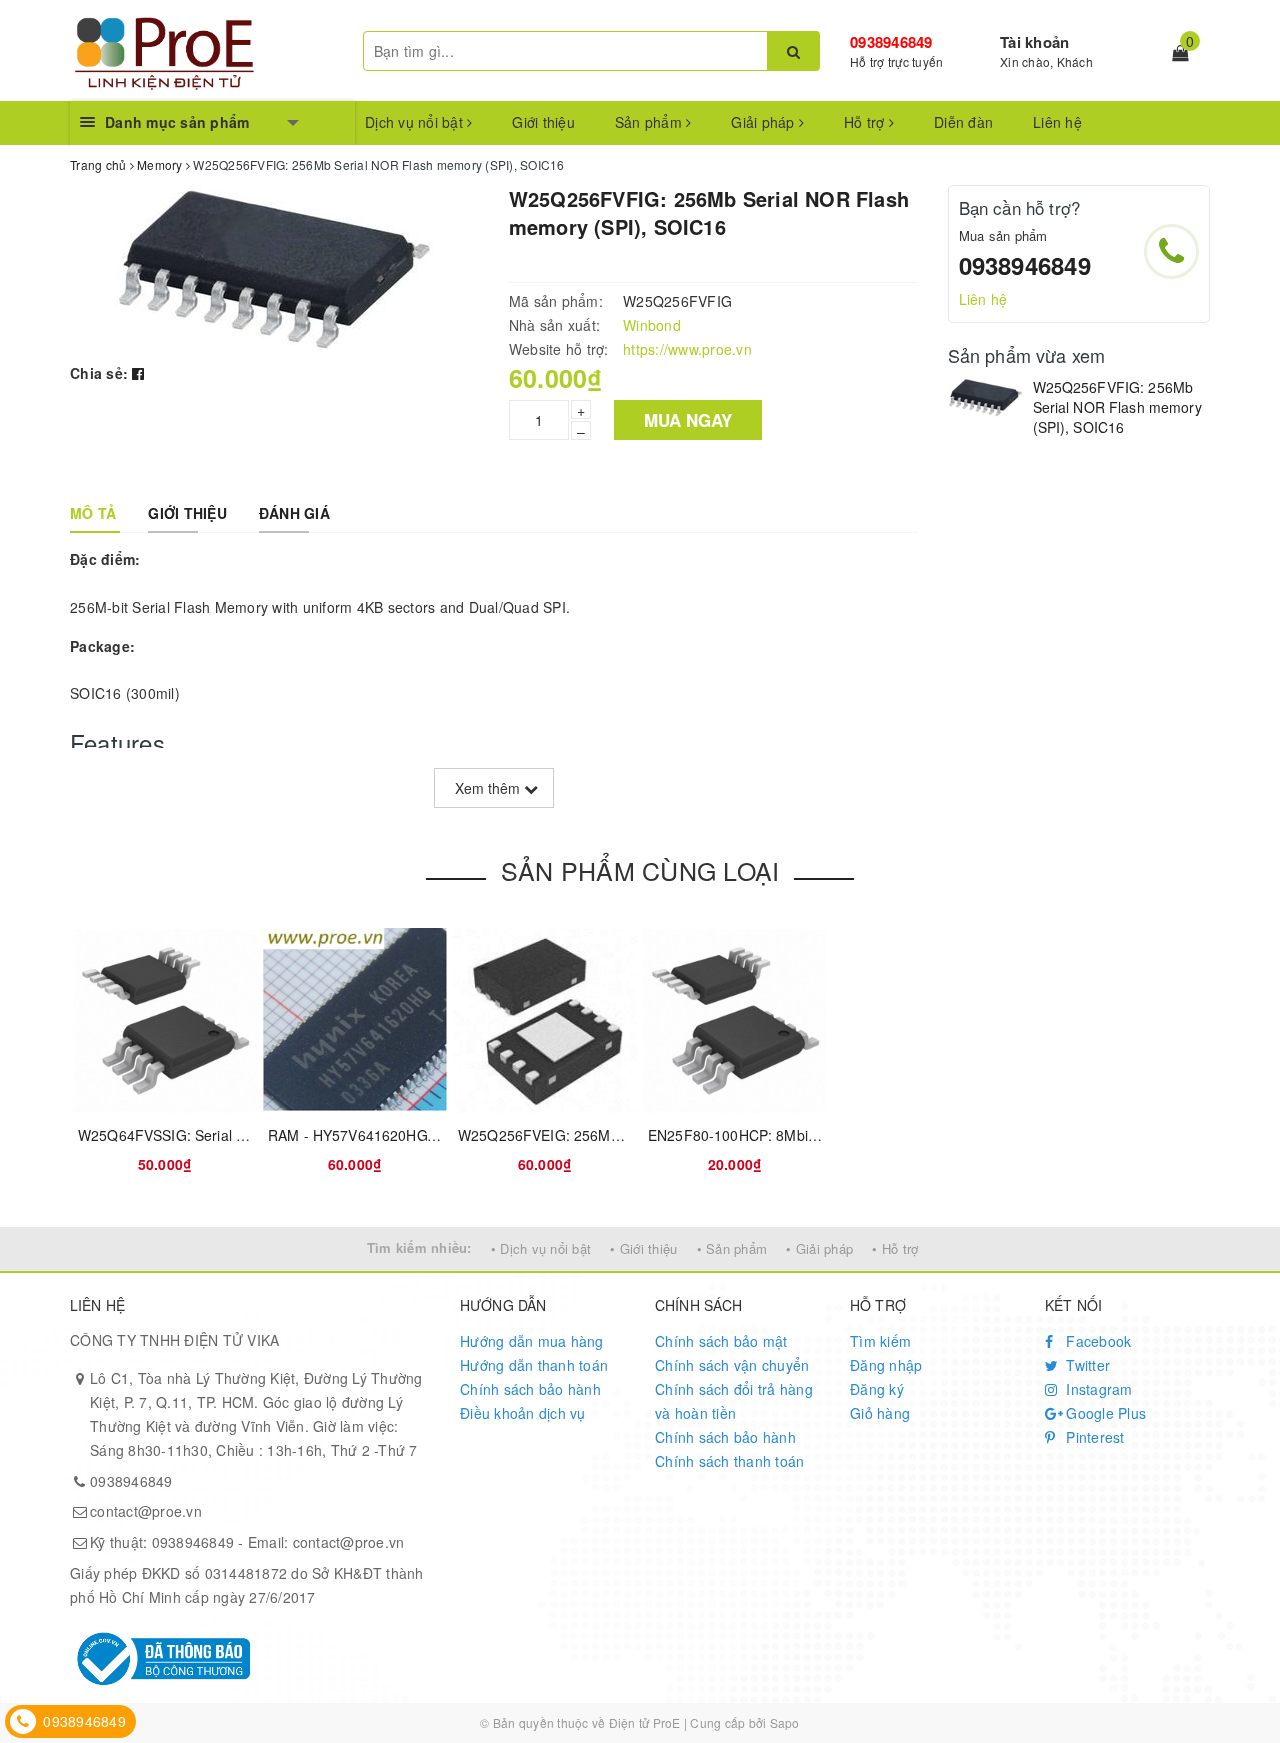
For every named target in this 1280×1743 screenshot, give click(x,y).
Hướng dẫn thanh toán (534, 1365)
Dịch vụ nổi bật (416, 122)
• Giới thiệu (643, 1248)
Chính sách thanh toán (729, 1461)
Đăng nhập (886, 1365)
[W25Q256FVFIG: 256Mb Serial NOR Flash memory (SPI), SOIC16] (985, 397)
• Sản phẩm (732, 1248)
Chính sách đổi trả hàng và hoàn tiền (734, 1401)
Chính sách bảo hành (530, 1389)
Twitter (1086, 1365)
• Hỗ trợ (895, 1248)
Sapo (785, 1722)
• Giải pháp (819, 1248)
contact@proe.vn (146, 1511)
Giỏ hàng (880, 1413)
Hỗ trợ (866, 122)
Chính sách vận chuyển (732, 1365)
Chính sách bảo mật (721, 1341)
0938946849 (891, 42)
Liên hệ (1057, 122)
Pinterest (1093, 1437)
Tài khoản (1034, 42)
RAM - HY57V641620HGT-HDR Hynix (389, 1135)
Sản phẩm (650, 122)
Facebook (1096, 1341)
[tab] (93, 513)
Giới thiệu (543, 122)
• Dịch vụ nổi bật (541, 1248)
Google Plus (1104, 1413)
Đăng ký (877, 1389)
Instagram (1097, 1389)
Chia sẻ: (99, 373)
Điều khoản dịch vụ (523, 1413)
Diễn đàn (963, 122)
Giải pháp (765, 122)
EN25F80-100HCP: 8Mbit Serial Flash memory (799, 1135)
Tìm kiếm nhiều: (419, 1247)
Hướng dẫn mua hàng (532, 1341)
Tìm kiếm (880, 1341)
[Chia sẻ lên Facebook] (138, 373)
